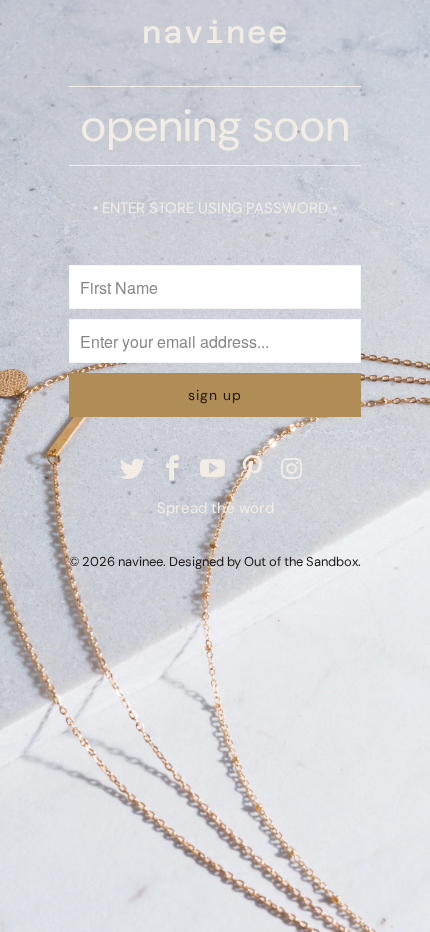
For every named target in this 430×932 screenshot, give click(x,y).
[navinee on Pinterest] (253, 470)
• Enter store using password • (215, 208)
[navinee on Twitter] (134, 470)
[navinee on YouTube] (213, 470)
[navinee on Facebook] (173, 470)
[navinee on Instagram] (293, 470)
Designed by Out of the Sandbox (263, 561)
